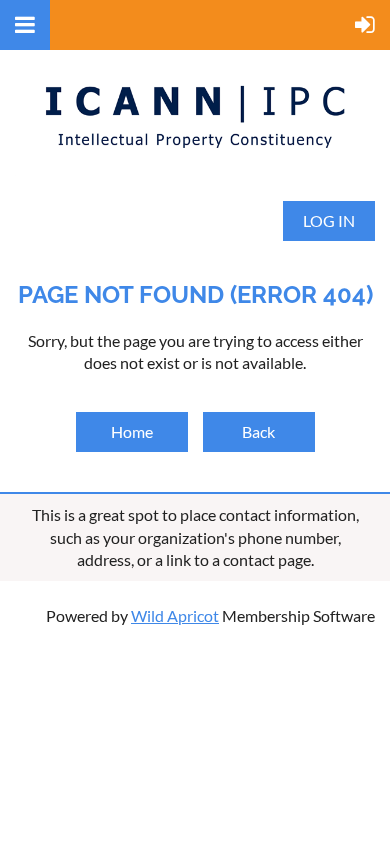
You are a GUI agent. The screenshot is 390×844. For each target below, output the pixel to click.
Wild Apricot (175, 615)
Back (258, 431)
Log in (329, 220)
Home (132, 431)
